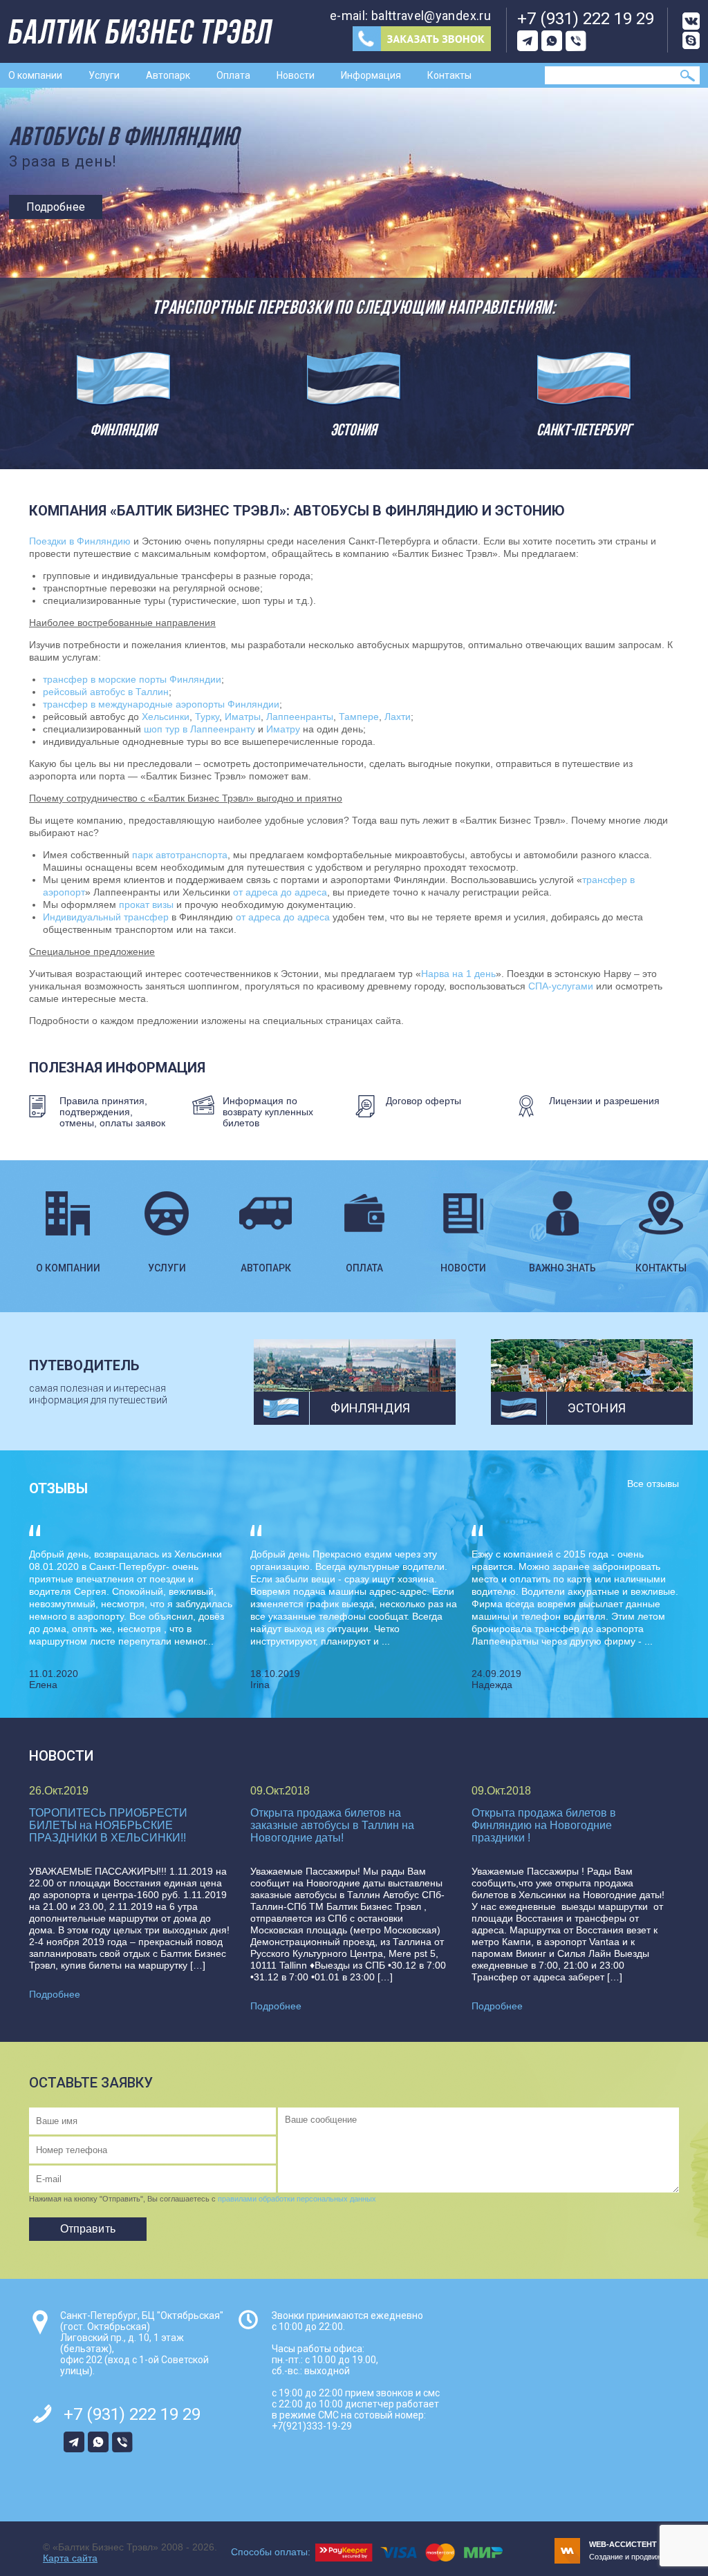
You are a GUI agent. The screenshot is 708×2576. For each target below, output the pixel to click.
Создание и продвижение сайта (644, 2550)
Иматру (283, 729)
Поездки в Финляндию (80, 541)
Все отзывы (653, 1484)
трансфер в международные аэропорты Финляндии (161, 704)
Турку (207, 717)
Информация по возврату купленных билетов (268, 1112)
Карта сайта (70, 2558)
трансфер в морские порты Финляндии (132, 679)
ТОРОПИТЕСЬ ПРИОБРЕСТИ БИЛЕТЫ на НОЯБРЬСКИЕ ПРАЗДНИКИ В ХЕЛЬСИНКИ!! (108, 1825)
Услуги (104, 75)
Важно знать (562, 1268)
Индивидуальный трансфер (106, 917)
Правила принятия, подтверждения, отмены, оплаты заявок (112, 1112)
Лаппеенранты (300, 717)
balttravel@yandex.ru (431, 16)
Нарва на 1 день (458, 974)
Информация (371, 75)
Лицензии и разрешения (604, 1101)
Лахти (398, 717)
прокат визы (146, 905)
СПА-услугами (561, 986)
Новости (296, 75)
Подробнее (56, 207)
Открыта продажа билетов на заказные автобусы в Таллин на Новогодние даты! (332, 1825)
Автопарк (168, 75)
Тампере (359, 717)
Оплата (233, 75)
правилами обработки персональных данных (297, 2199)
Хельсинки (166, 717)
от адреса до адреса (280, 892)
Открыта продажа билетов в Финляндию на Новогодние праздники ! (544, 1825)
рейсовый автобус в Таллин (106, 692)
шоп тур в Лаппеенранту (199, 729)
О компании (35, 75)
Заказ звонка (422, 39)
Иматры (243, 717)
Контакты (449, 75)
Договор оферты (423, 1101)
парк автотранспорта (180, 855)
